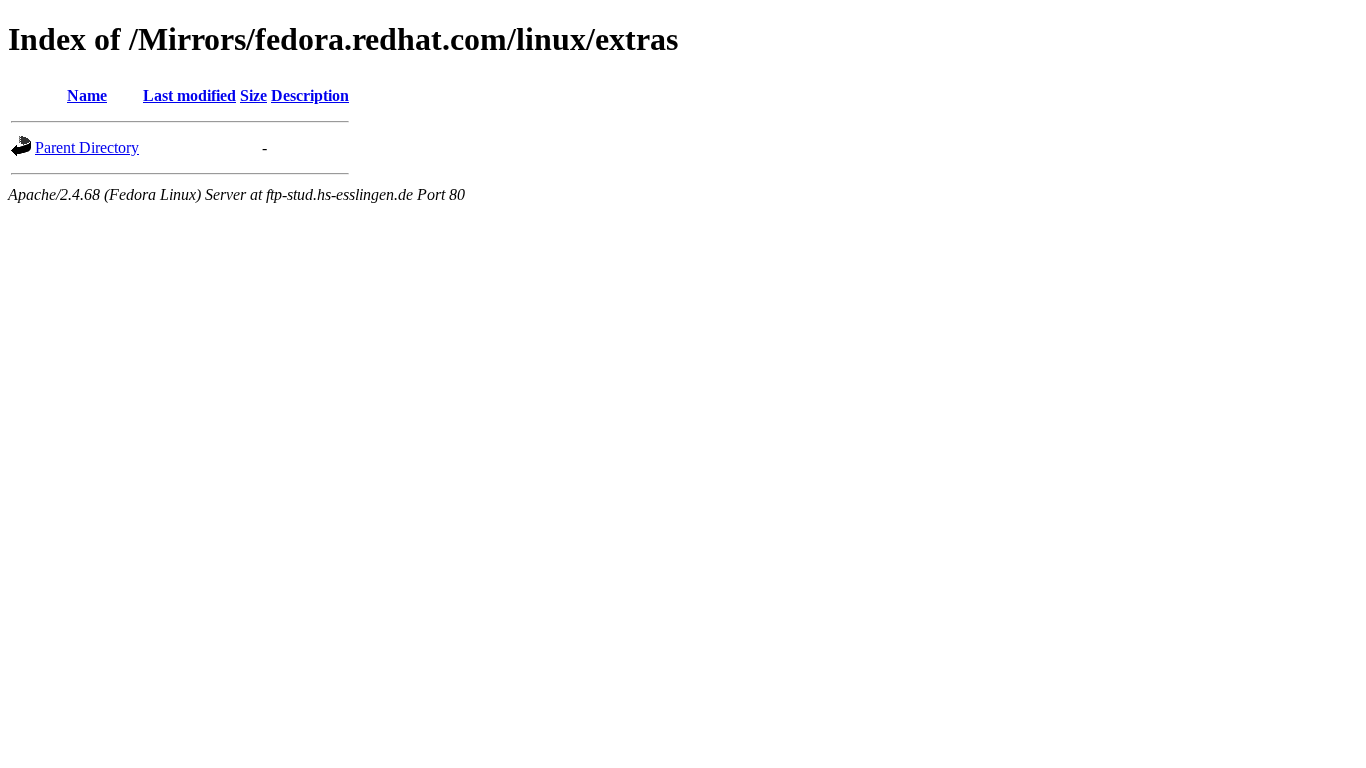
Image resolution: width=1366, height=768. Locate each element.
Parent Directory (87, 147)
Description (310, 95)
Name (87, 95)
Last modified (189, 95)
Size (253, 95)
